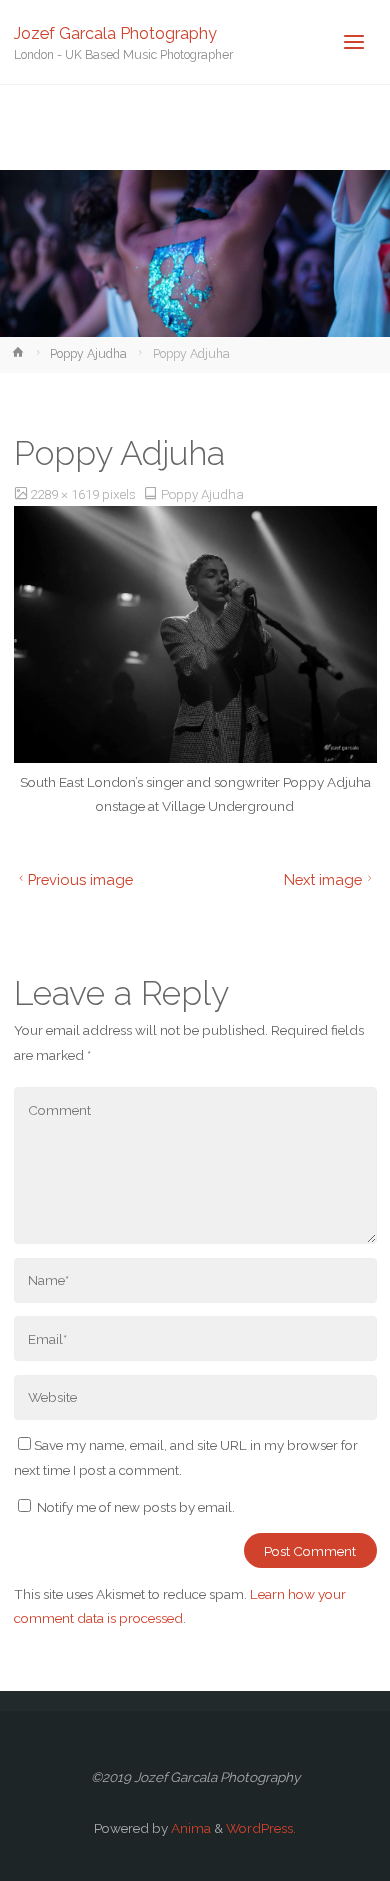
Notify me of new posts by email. (136, 1507)
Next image (323, 879)
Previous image (80, 879)
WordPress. (261, 1828)
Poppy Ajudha (88, 354)
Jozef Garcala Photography (115, 32)
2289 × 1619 (66, 494)
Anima (189, 1828)
